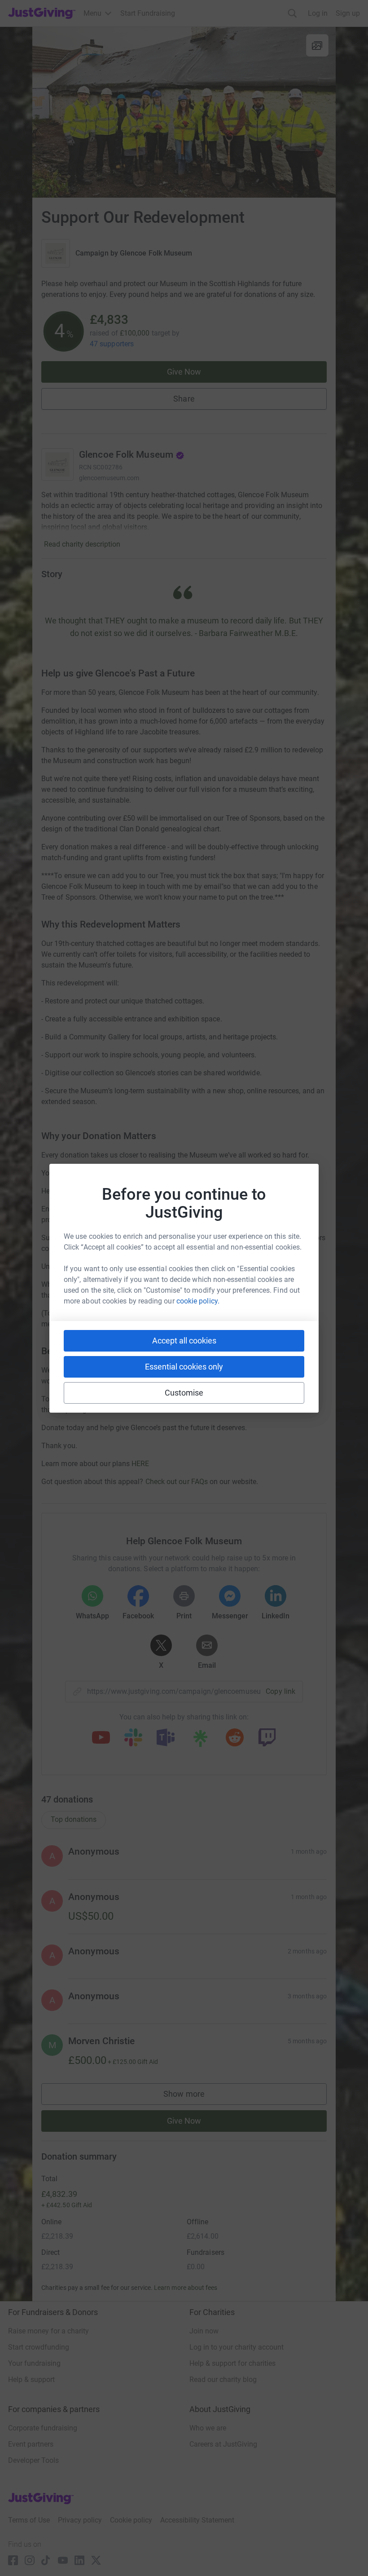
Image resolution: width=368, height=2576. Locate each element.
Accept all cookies (184, 1341)
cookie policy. (198, 1301)
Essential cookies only (184, 1367)
